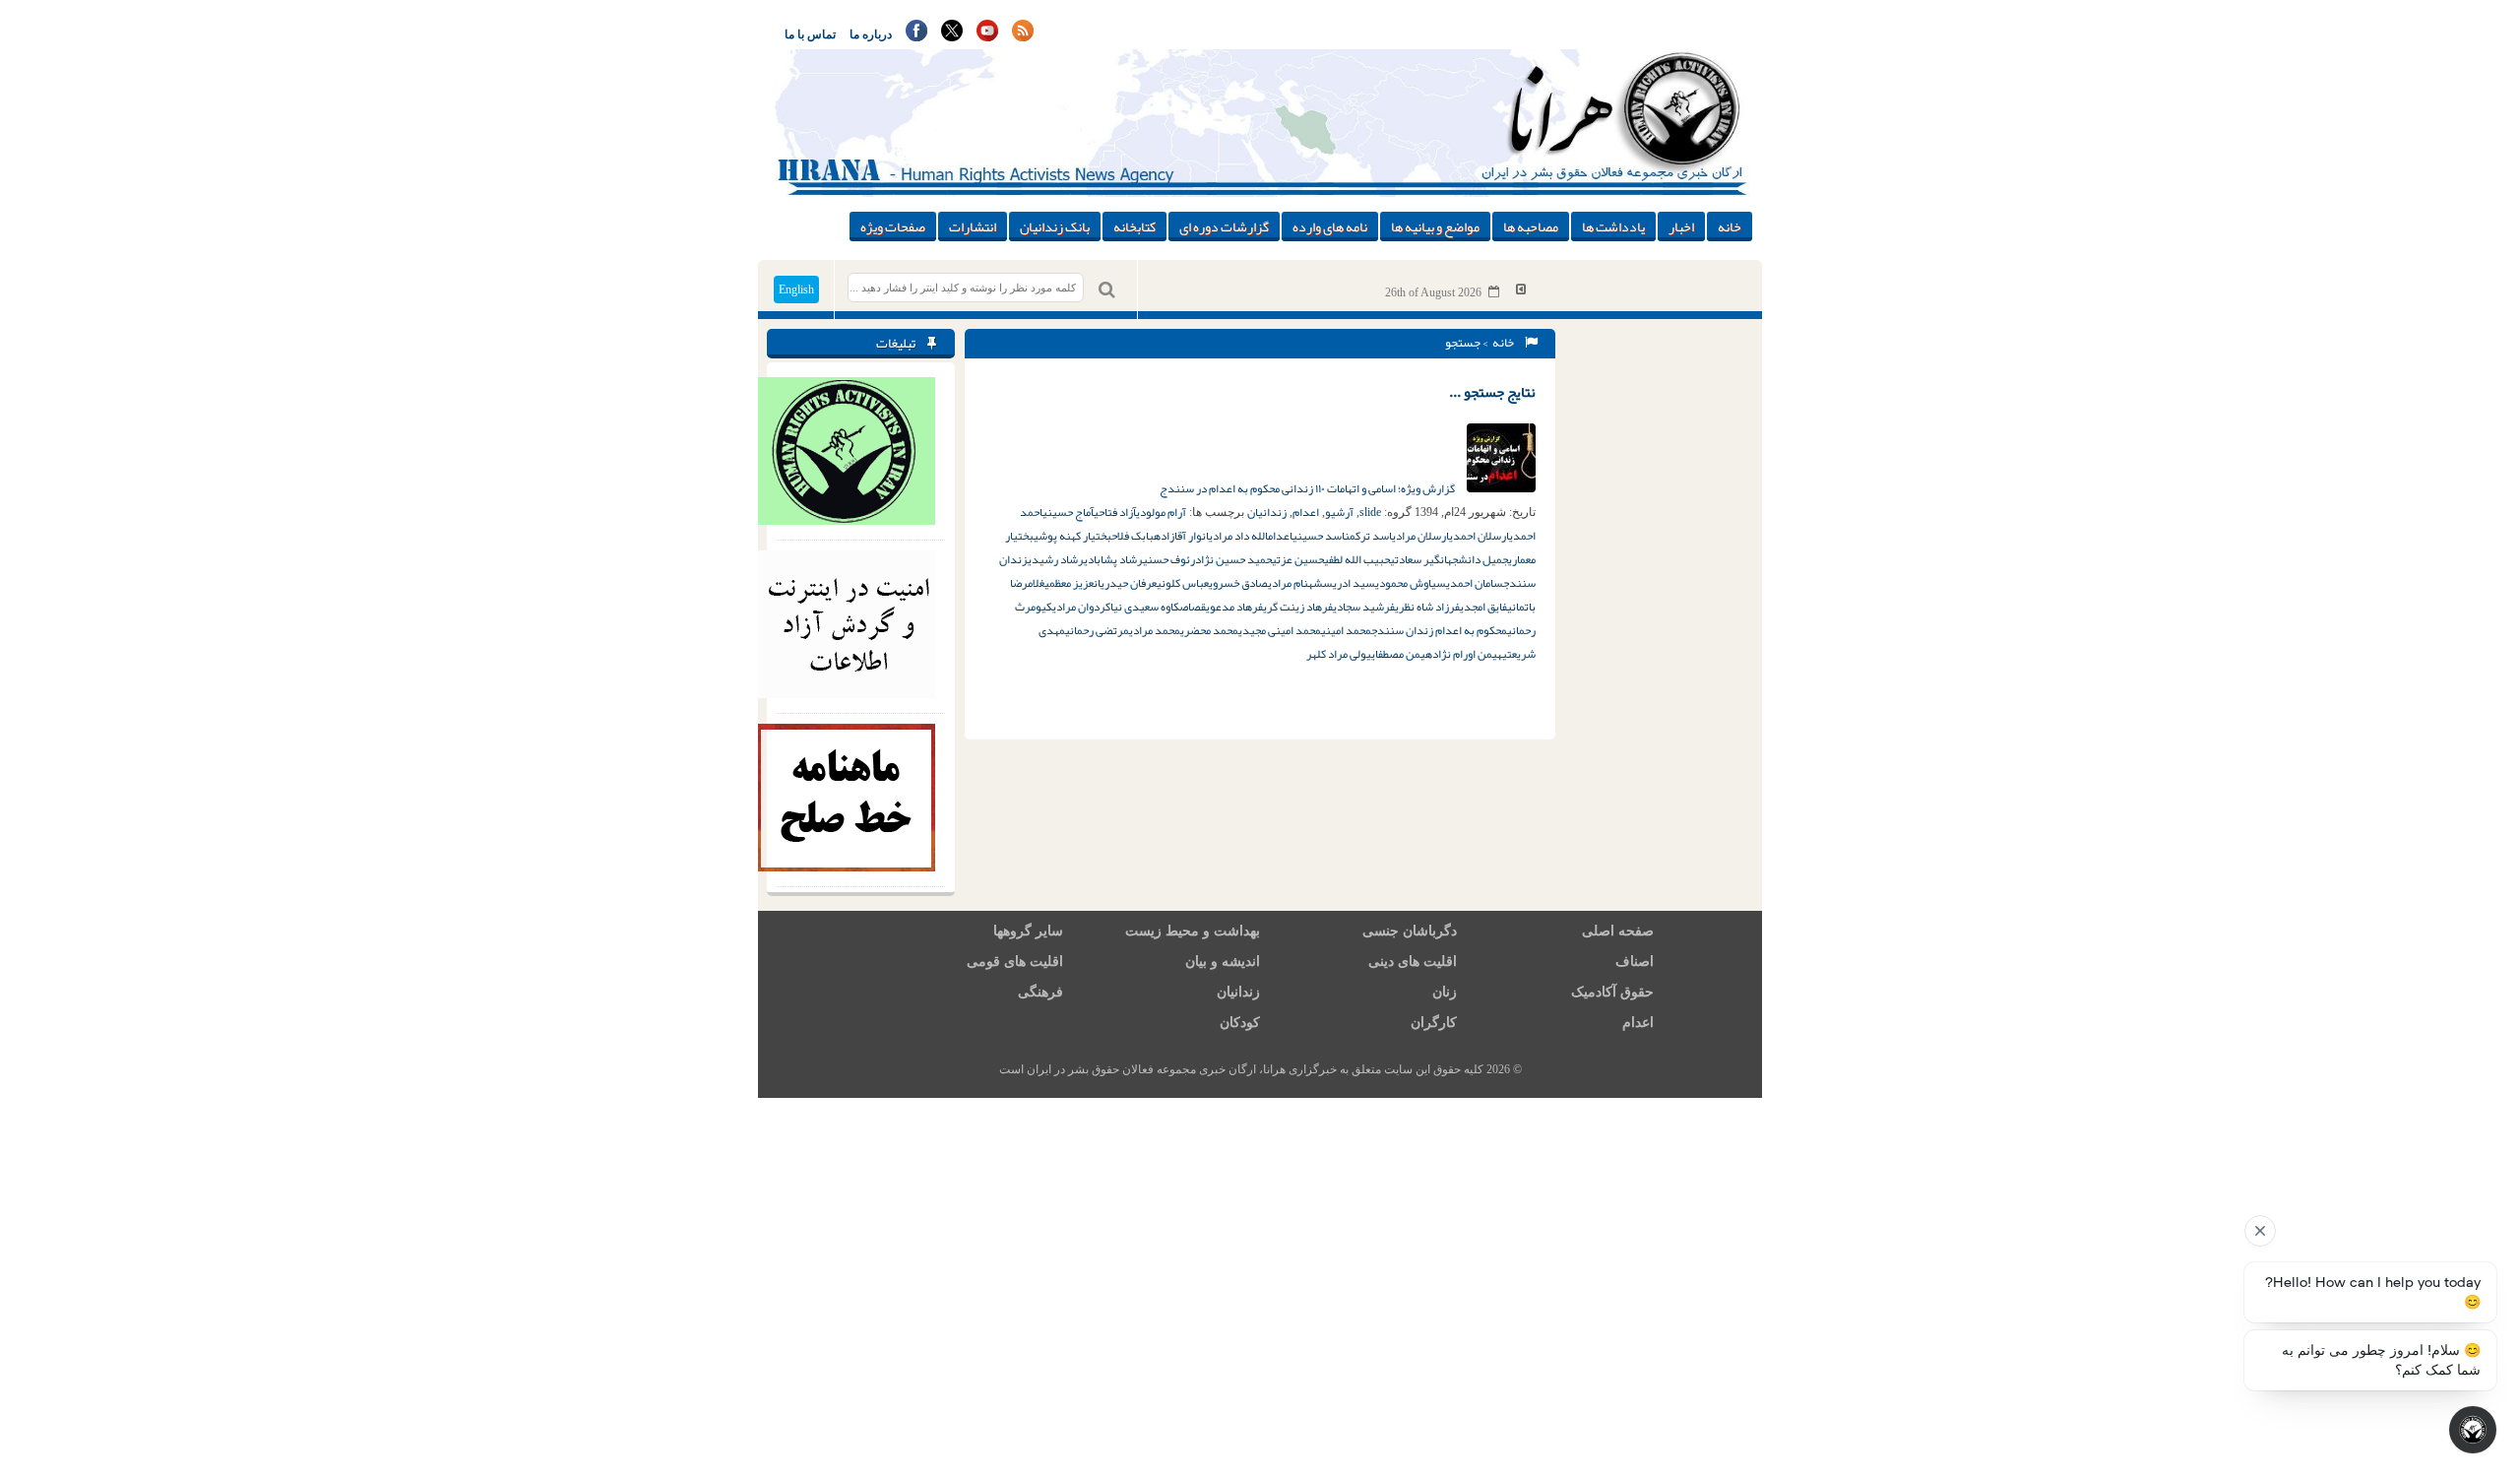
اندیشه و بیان (1223, 962)
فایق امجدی (1483, 607)
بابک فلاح (1133, 536)
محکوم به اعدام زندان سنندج (1439, 630)
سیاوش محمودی (1411, 583)
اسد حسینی (1319, 536)
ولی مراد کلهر (1336, 654)
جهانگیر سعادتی (1424, 559)
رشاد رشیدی (1056, 559)
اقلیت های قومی (1015, 962)
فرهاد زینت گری (1298, 607)
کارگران (1434, 1023)
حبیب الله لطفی (1357, 559)
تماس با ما (810, 34)
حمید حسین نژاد (1233, 559)
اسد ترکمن (1368, 536)
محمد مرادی (1155, 630)
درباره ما (871, 34)
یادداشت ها (1613, 226)
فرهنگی (1040, 992)
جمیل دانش (1483, 559)
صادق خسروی (1238, 583)
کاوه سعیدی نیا (1145, 607)
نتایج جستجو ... (1492, 392)
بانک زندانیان (1055, 226)
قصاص (1193, 607)
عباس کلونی (1183, 583)
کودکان (1240, 1023)
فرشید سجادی (1364, 607)
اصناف (1635, 962)
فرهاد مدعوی (1234, 607)
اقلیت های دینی (1413, 962)
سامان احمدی (1475, 583)
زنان (1445, 992)
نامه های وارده (1330, 226)
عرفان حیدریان (1125, 583)
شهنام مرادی (1295, 583)
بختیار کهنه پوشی (1072, 536)
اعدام (1306, 512)
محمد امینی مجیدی (1280, 630)
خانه (1730, 226)
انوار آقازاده (1181, 536)
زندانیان (1267, 512)
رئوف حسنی (1169, 559)
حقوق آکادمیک (1612, 992)
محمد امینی (1346, 630)
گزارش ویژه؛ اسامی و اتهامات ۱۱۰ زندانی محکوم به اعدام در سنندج (1308, 488)
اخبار (1681, 226)
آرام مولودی (1161, 512)
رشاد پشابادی (1113, 559)
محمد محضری (1209, 630)
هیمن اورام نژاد (1467, 654)
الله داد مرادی (1238, 536)
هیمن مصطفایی (1399, 654)
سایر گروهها (1028, 931)
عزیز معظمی (1069, 583)
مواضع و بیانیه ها (1435, 226)
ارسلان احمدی (1479, 536)
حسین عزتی (1298, 559)
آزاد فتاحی (1115, 512)
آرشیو (1339, 512)
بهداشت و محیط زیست (1193, 931)
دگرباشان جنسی (1410, 931)
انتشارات (973, 226)
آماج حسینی (1068, 512)
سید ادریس (1349, 583)
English (796, 289)
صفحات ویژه (893, 226)
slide (1370, 512)
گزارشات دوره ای (1224, 226)
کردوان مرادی (1081, 607)
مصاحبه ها (1531, 226)
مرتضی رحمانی (1097, 630)
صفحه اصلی (1618, 931)
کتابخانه (1134, 226)
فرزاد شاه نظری (1427, 607)
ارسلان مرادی (1420, 536)
